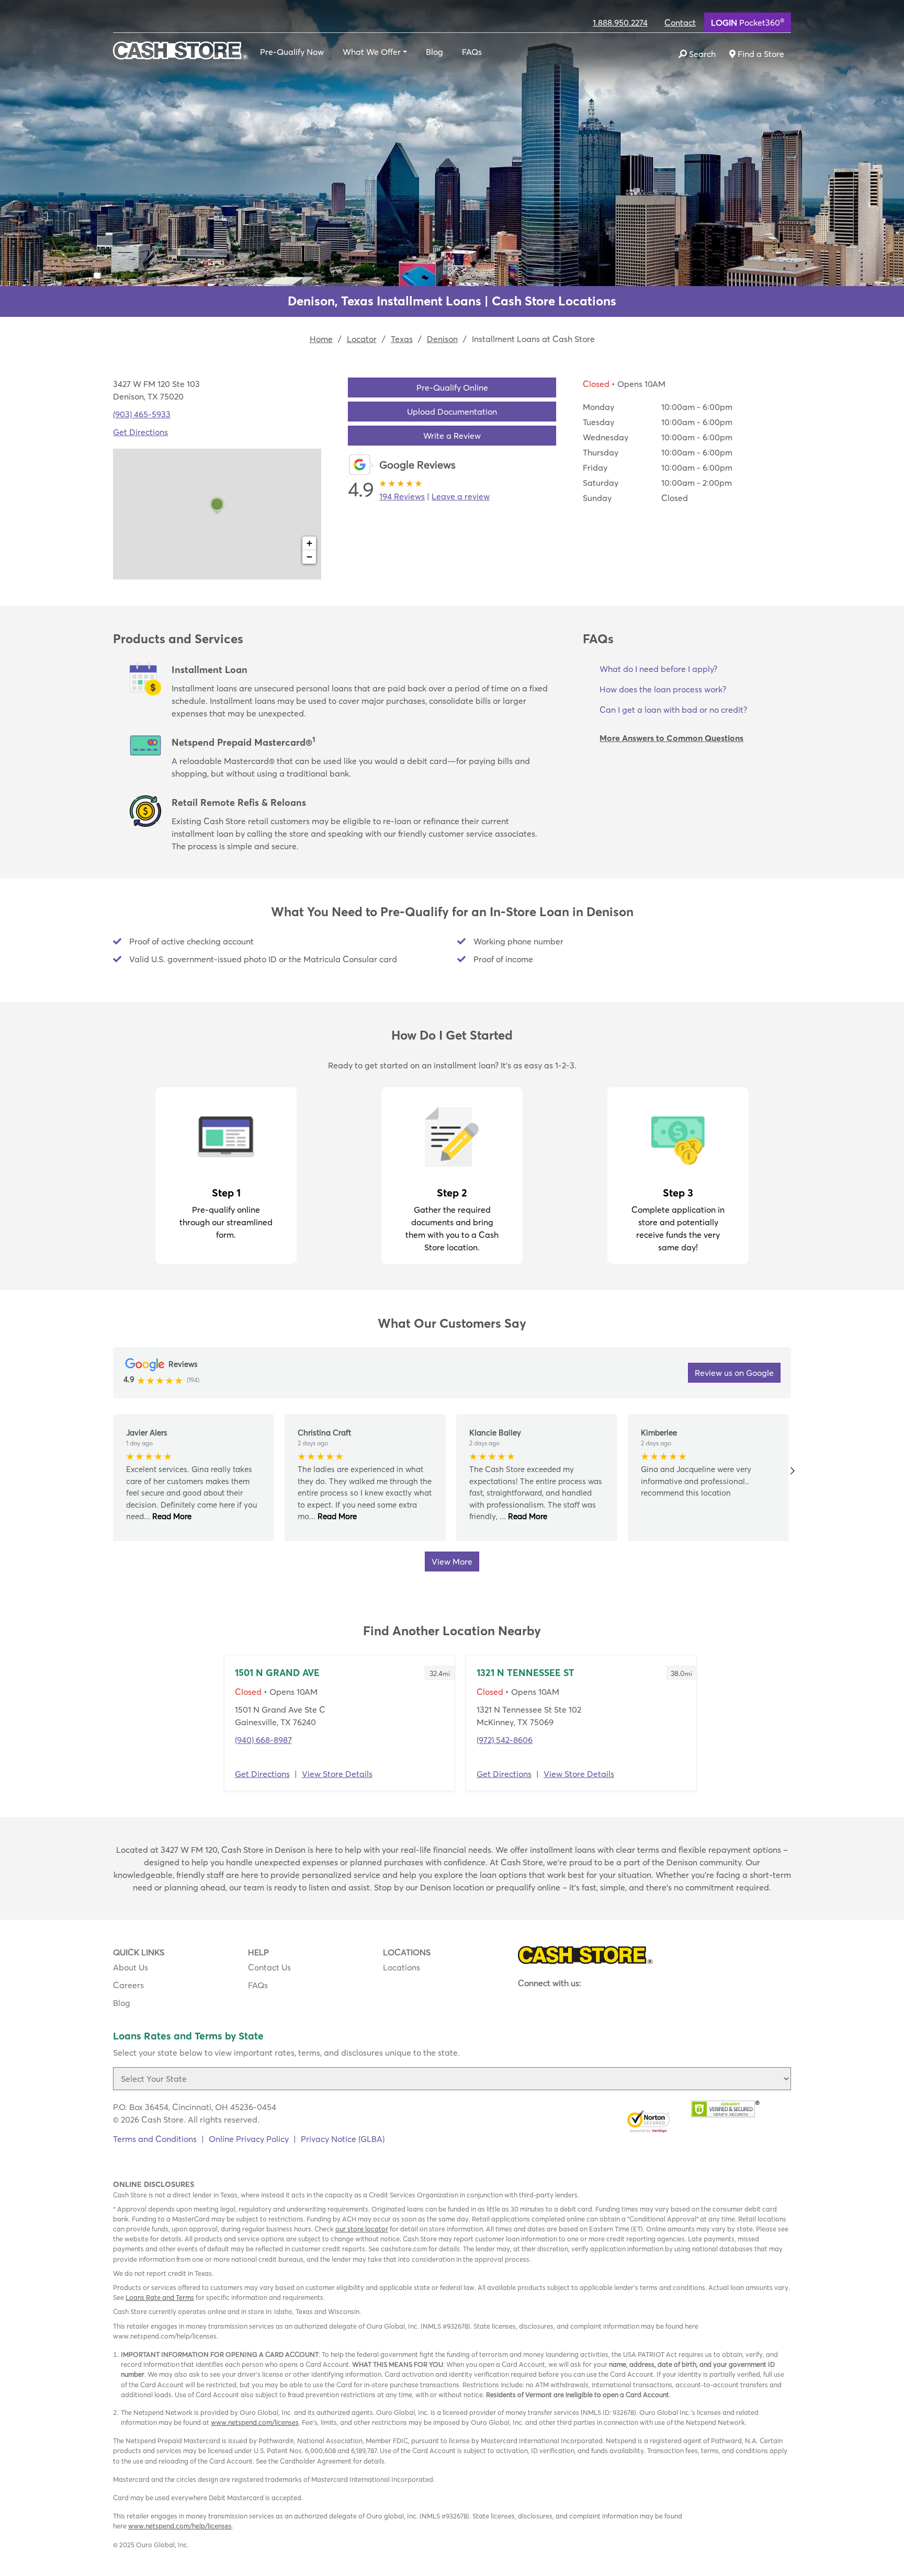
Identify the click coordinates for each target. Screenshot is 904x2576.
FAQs (472, 52)
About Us (131, 1967)
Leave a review (461, 496)
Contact (680, 22)
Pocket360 (748, 22)
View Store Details (337, 1774)
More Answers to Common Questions (671, 738)
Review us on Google (734, 1373)
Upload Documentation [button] (452, 412)
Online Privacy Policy (249, 2139)
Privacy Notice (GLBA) (343, 2139)
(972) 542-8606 (505, 1740)
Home (321, 339)
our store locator (362, 2229)
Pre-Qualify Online (452, 387)
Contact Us (269, 1967)
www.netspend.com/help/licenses (180, 2526)
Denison (442, 339)
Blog (434, 52)
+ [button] (309, 543)
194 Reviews (402, 496)
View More (452, 1561)
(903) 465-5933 (142, 414)
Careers (128, 1985)
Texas (402, 339)
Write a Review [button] (452, 436)
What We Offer (372, 52)
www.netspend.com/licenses (255, 2422)
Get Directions (140, 432)
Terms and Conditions (155, 2139)
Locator (362, 339)
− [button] (309, 557)
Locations (402, 1967)
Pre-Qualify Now (292, 52)
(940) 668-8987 (263, 1740)
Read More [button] (171, 1516)
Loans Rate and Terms (160, 2297)
